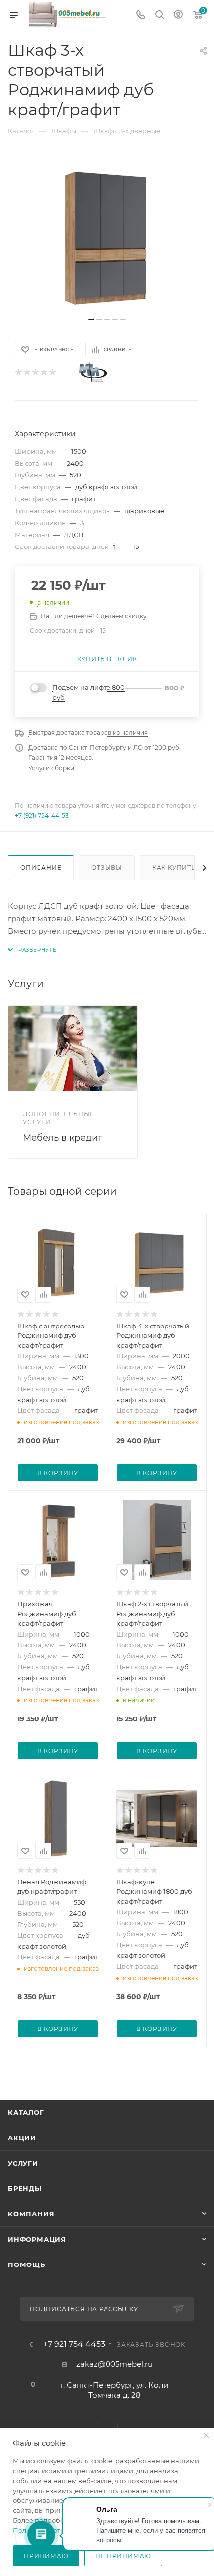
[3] (35, 372)
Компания (31, 2214)
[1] (18, 372)
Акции (22, 2138)
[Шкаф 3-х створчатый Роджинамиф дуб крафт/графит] (107, 237)
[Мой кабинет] (178, 16)
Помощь (27, 2264)
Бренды (25, 2188)
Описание (41, 868)
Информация (37, 2239)
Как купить (174, 868)
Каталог (26, 2112)
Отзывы (107, 868)
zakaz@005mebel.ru (114, 2364)
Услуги (23, 2163)
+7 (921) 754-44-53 (42, 816)
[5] (52, 372)
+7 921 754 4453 (74, 2344)
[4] (44, 372)
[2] (27, 372)
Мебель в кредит (62, 1138)
